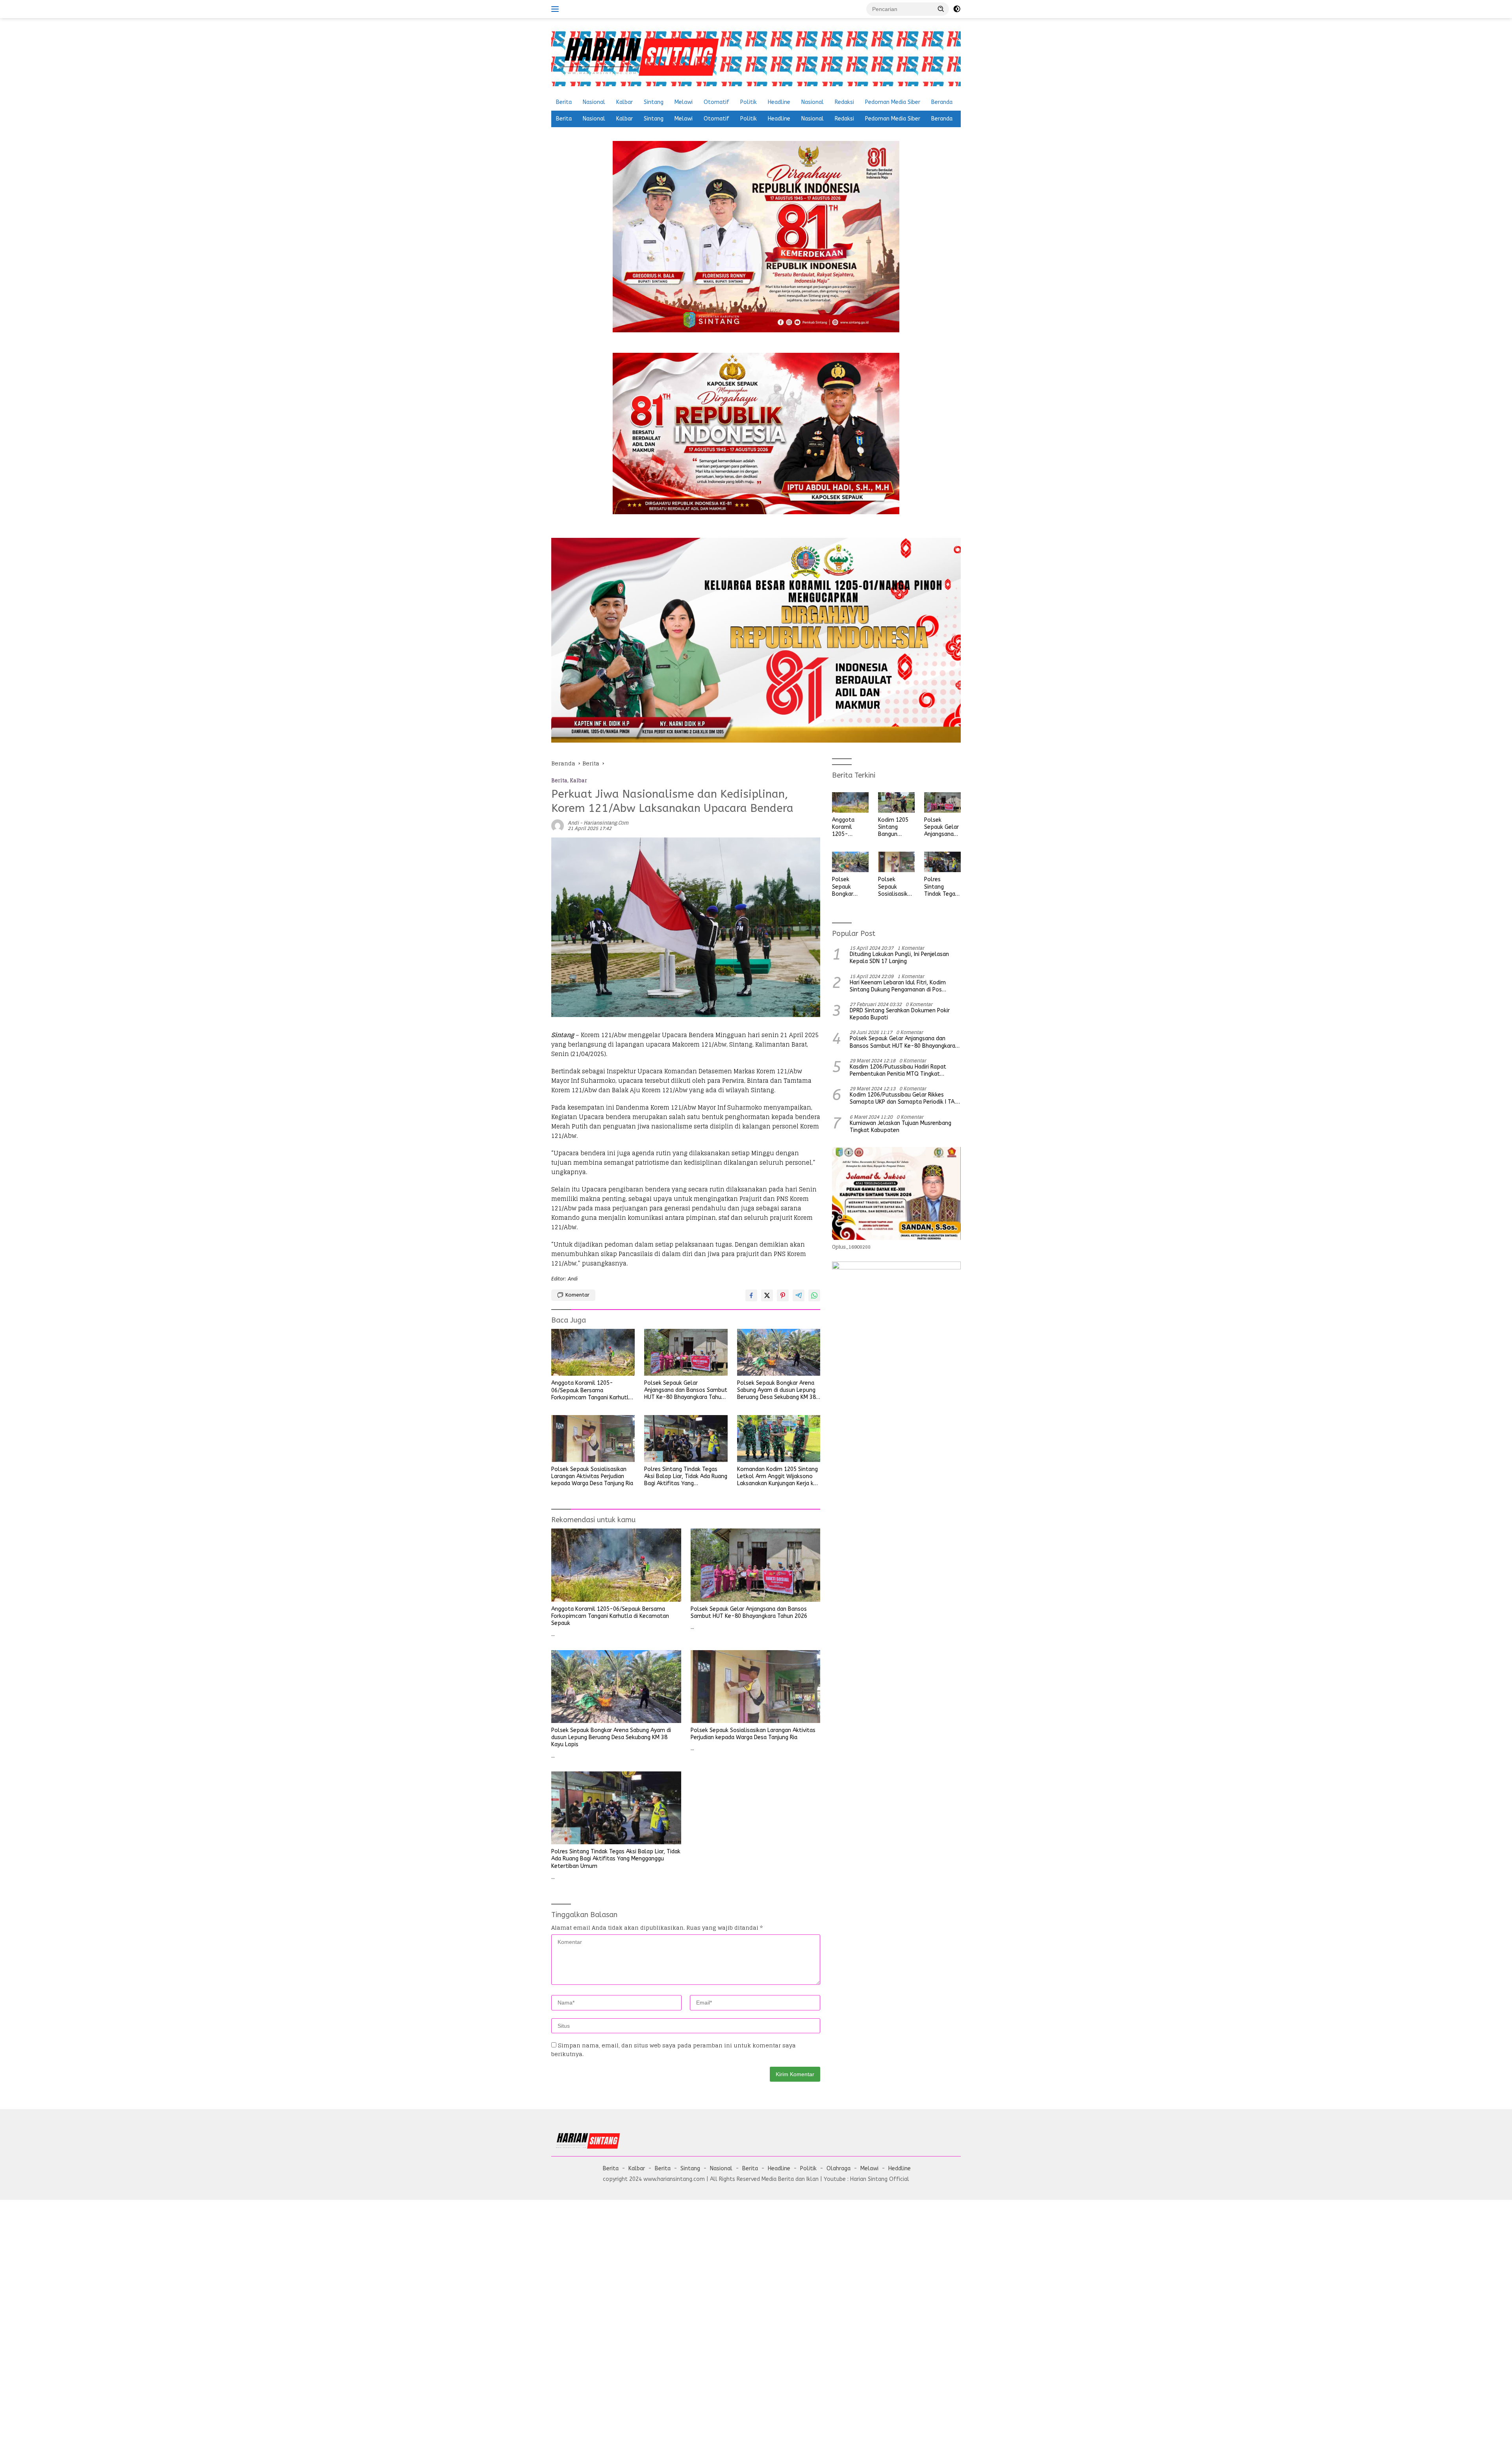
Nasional (594, 102)
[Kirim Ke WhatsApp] (814, 1295)
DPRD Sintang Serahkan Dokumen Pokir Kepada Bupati (900, 1014)
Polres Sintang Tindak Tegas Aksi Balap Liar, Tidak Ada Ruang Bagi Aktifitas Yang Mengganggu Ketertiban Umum (686, 1477)
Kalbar (624, 102)
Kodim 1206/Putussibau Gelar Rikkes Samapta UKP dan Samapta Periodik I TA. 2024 (903, 1099)
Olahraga (838, 2169)
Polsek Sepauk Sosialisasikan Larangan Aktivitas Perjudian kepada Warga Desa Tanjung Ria (592, 1476)
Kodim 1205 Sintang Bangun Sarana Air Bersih (893, 827)
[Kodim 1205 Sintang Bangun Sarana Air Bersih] (896, 802)
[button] (941, 9)
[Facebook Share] (751, 1295)
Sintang (654, 102)
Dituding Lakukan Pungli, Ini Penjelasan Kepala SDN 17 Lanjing (899, 958)
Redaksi (844, 102)
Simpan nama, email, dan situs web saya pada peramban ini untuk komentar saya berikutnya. (674, 2050)
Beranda (942, 102)
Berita (564, 102)
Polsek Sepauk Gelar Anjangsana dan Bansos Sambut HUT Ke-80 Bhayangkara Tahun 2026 (686, 1390)
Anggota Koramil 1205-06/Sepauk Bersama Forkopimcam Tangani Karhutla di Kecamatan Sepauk (592, 1390)
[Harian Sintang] (638, 56)
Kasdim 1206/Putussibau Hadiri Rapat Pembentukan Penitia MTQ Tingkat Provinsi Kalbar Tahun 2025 (898, 1071)
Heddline (900, 2169)
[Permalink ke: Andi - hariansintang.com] (558, 825)
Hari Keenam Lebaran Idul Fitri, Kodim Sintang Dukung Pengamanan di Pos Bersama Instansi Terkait (898, 986)
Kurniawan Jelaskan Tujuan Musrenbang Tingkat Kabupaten (901, 1127)
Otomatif (716, 102)
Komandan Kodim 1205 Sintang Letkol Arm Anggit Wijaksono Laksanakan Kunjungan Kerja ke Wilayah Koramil (777, 1477)
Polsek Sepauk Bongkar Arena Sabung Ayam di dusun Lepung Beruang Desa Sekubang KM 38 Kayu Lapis (776, 1390)
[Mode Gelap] (957, 9)
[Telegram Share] (799, 1295)
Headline (779, 102)
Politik (749, 102)
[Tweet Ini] (767, 1295)
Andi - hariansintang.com (598, 823)
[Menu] (557, 9)
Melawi (684, 102)
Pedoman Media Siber (893, 102)
